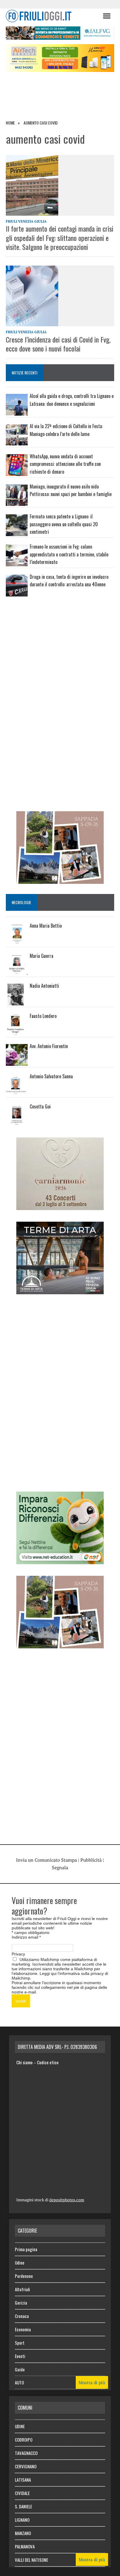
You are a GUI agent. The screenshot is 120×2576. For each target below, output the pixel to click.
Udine (20, 2263)
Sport (20, 2343)
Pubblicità (91, 1860)
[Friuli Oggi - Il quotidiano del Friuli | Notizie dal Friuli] (51, 16)
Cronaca (22, 2316)
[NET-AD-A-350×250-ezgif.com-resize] (60, 1560)
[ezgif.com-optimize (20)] (60, 880)
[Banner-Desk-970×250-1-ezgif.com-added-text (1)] (60, 68)
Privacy (18, 1954)
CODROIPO (24, 2440)
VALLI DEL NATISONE (31, 2560)
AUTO (19, 2382)
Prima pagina (26, 2249)
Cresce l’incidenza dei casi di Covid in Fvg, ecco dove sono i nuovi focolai (58, 344)
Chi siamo (24, 2062)
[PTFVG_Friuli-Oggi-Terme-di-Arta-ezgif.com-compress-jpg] (60, 1290)
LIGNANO (22, 2520)
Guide (20, 2369)
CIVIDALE (22, 2493)
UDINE (20, 2426)
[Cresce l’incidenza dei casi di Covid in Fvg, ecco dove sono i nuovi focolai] (60, 296)
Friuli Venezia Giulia (26, 221)
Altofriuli (22, 2289)
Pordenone (24, 2276)
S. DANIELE (23, 2506)
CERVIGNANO (26, 2466)
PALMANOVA (25, 2546)
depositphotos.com (67, 2200)
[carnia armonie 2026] (60, 1206)
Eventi (20, 2356)
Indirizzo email (26, 1937)
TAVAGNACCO (26, 2453)
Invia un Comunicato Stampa (46, 1860)
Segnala (60, 1867)
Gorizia (21, 2303)
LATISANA (23, 2480)
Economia (23, 2329)
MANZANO (23, 2533)
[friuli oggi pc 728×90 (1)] (60, 36)
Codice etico (48, 2062)
